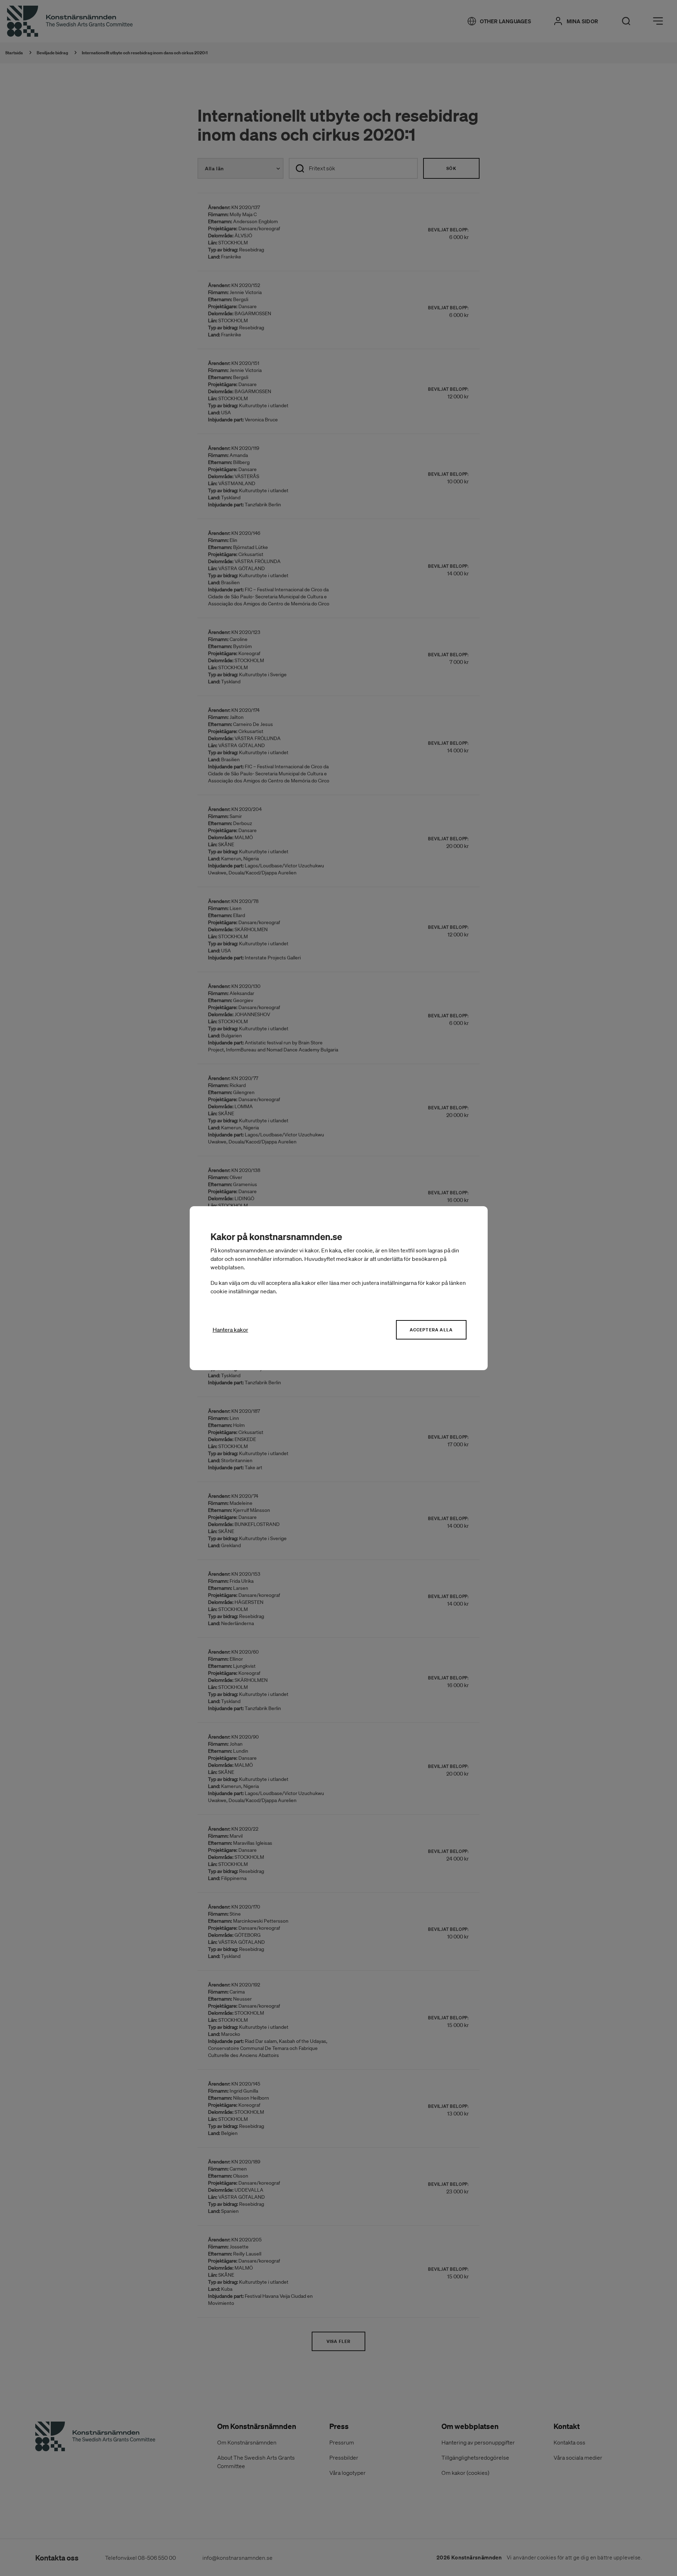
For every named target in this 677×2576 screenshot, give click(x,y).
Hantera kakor (230, 1330)
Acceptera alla (431, 1330)
